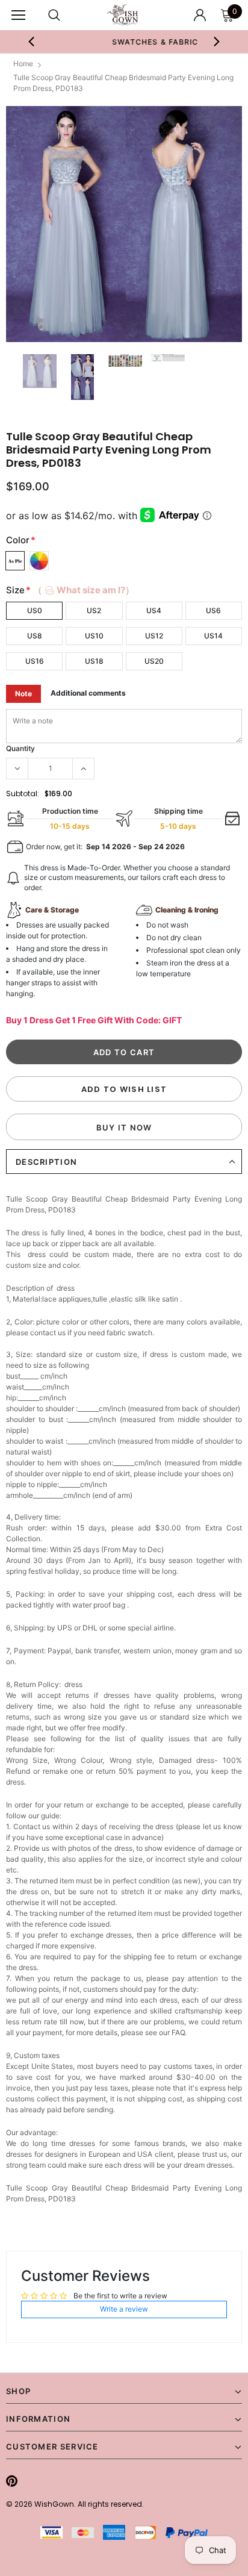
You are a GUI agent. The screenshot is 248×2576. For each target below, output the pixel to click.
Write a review (124, 2309)
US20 (154, 661)
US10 (94, 636)
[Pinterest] (12, 2481)
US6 (213, 610)
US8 (35, 636)
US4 (154, 610)
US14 (213, 636)
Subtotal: (23, 794)
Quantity (20, 748)
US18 (94, 661)
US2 (94, 610)
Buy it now (124, 1127)
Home (23, 64)
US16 (35, 661)
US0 (35, 610)
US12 (154, 636)
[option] (124, 42)
